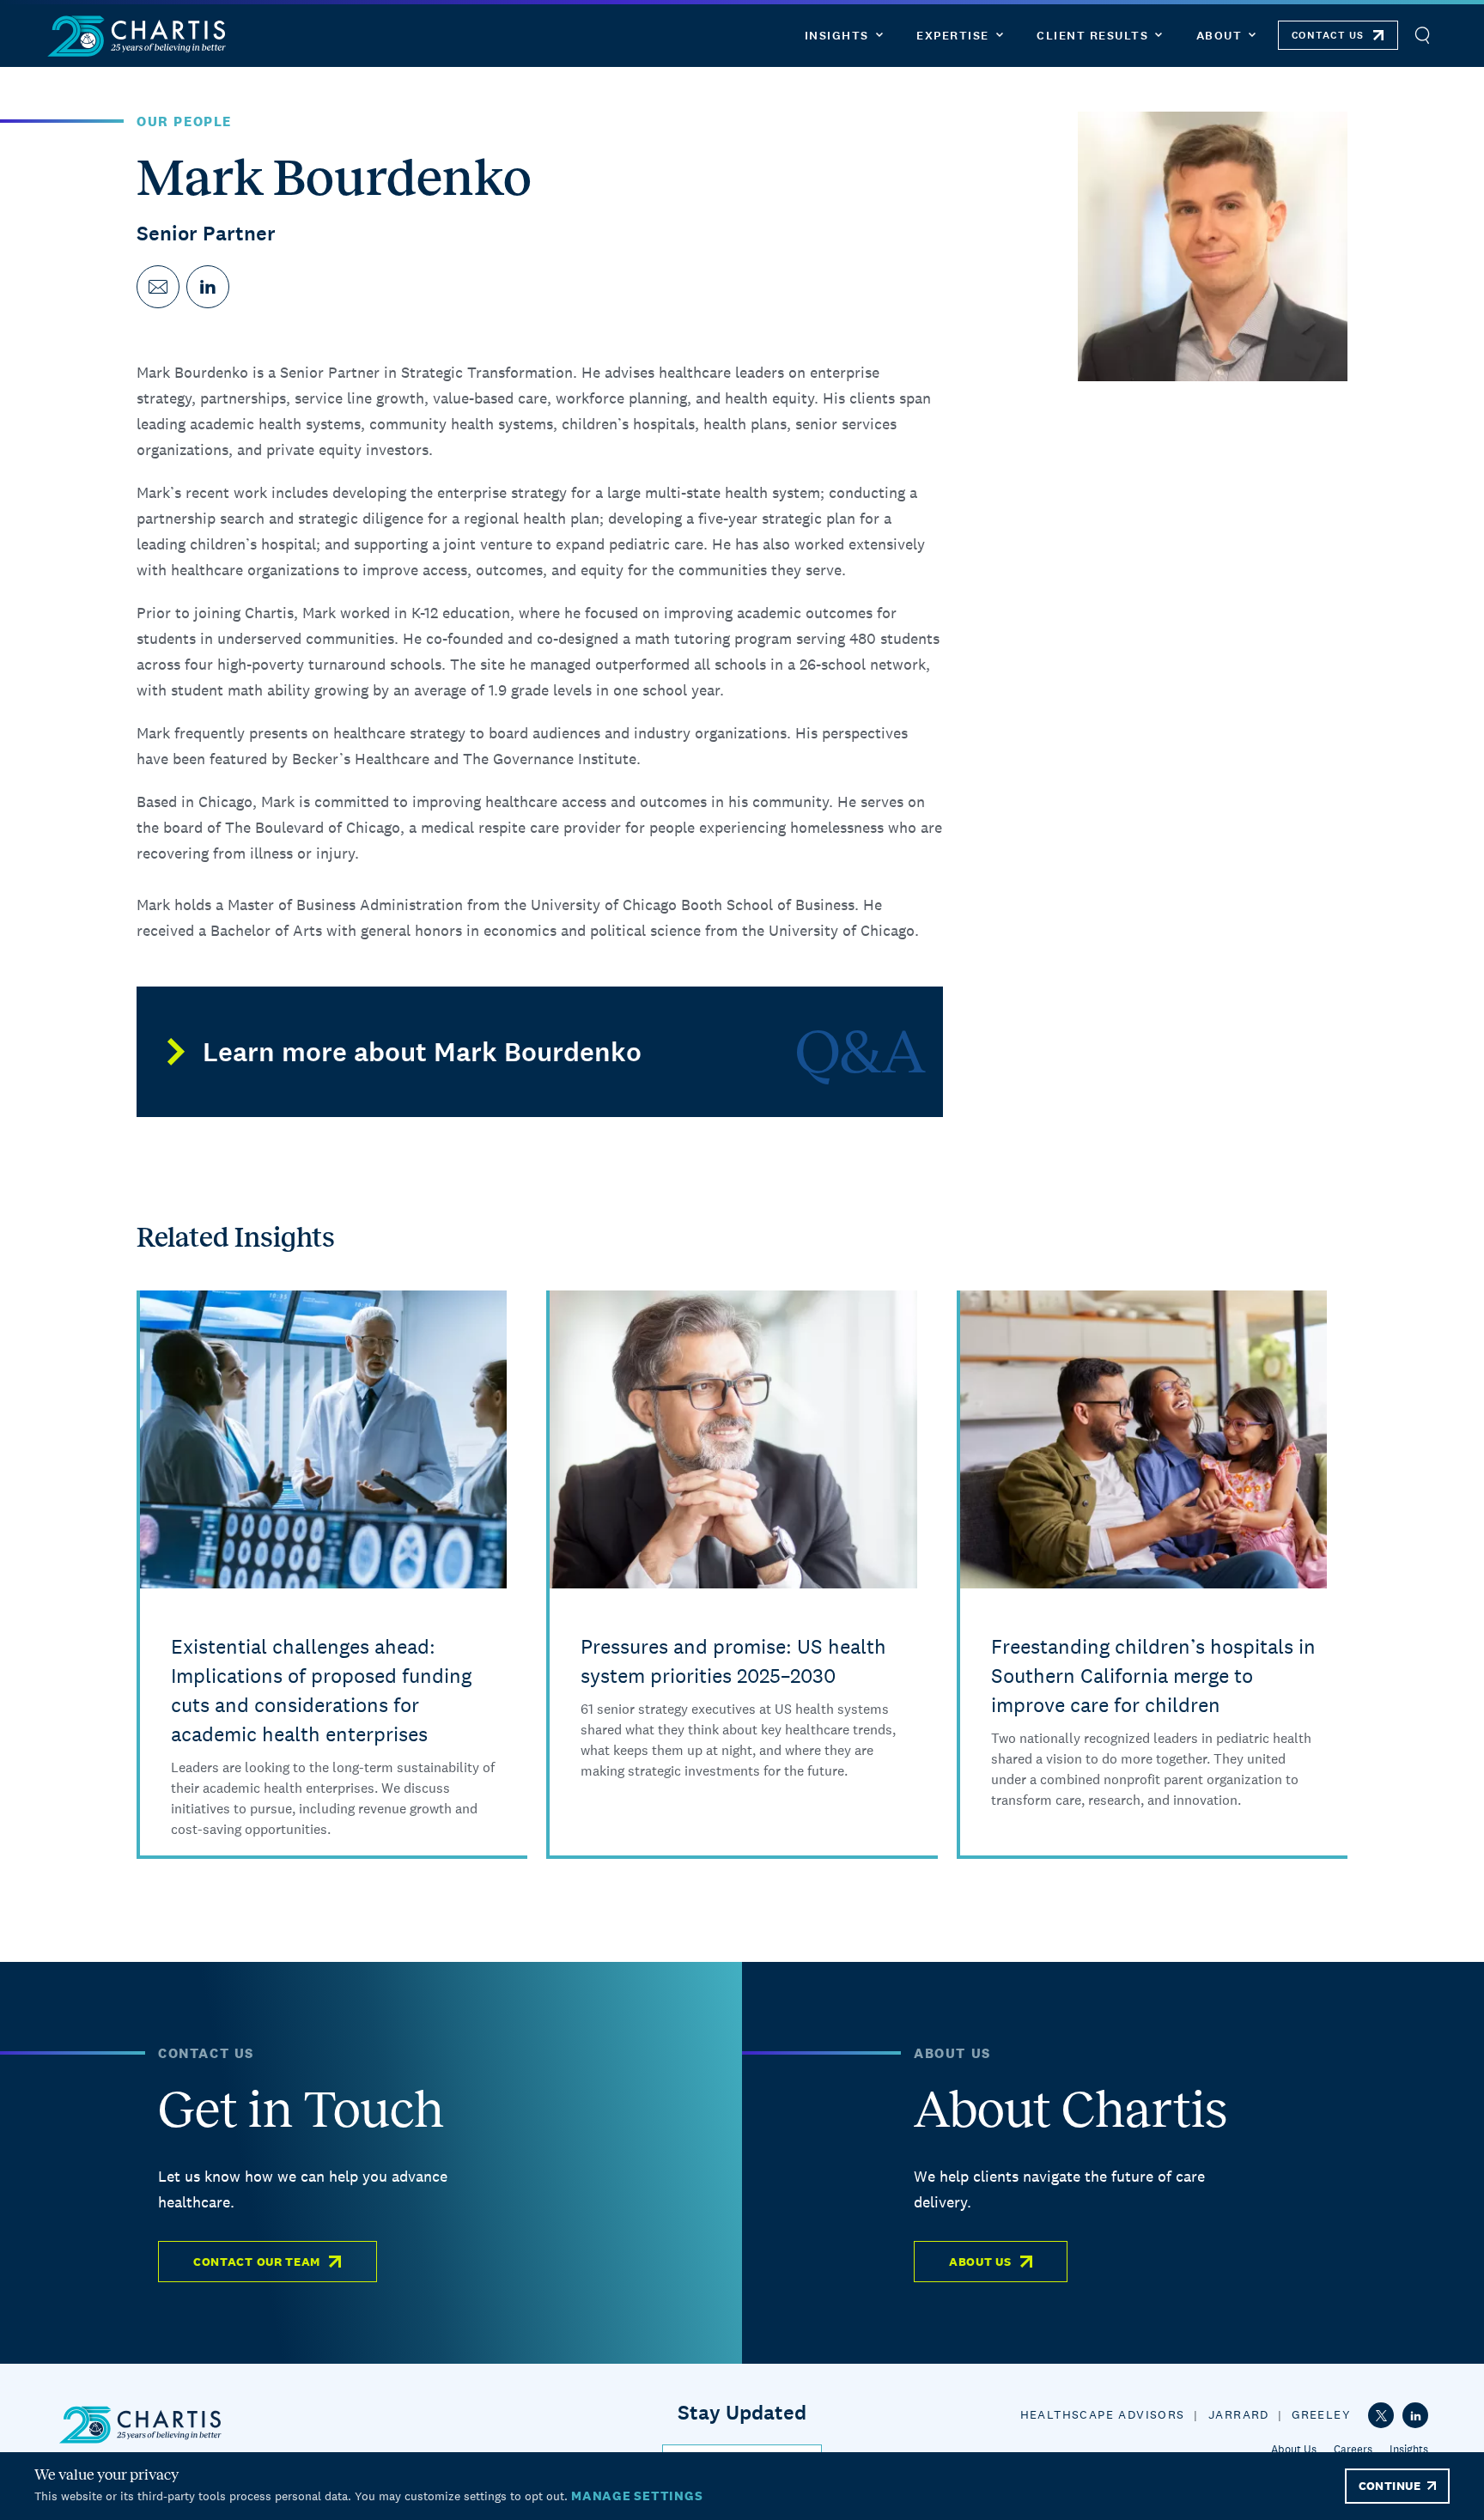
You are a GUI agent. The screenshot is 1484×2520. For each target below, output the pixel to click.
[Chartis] (137, 36)
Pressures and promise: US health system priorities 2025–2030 (733, 1661)
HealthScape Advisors (1103, 2414)
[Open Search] (1422, 36)
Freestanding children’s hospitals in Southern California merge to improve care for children (1153, 1676)
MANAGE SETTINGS (637, 2496)
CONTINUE (1390, 2486)
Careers (1353, 2449)
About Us (980, 2262)
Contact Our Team (257, 2262)
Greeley (1321, 2414)
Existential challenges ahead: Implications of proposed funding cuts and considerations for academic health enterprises (321, 1690)
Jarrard (1239, 2414)
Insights (1409, 2449)
